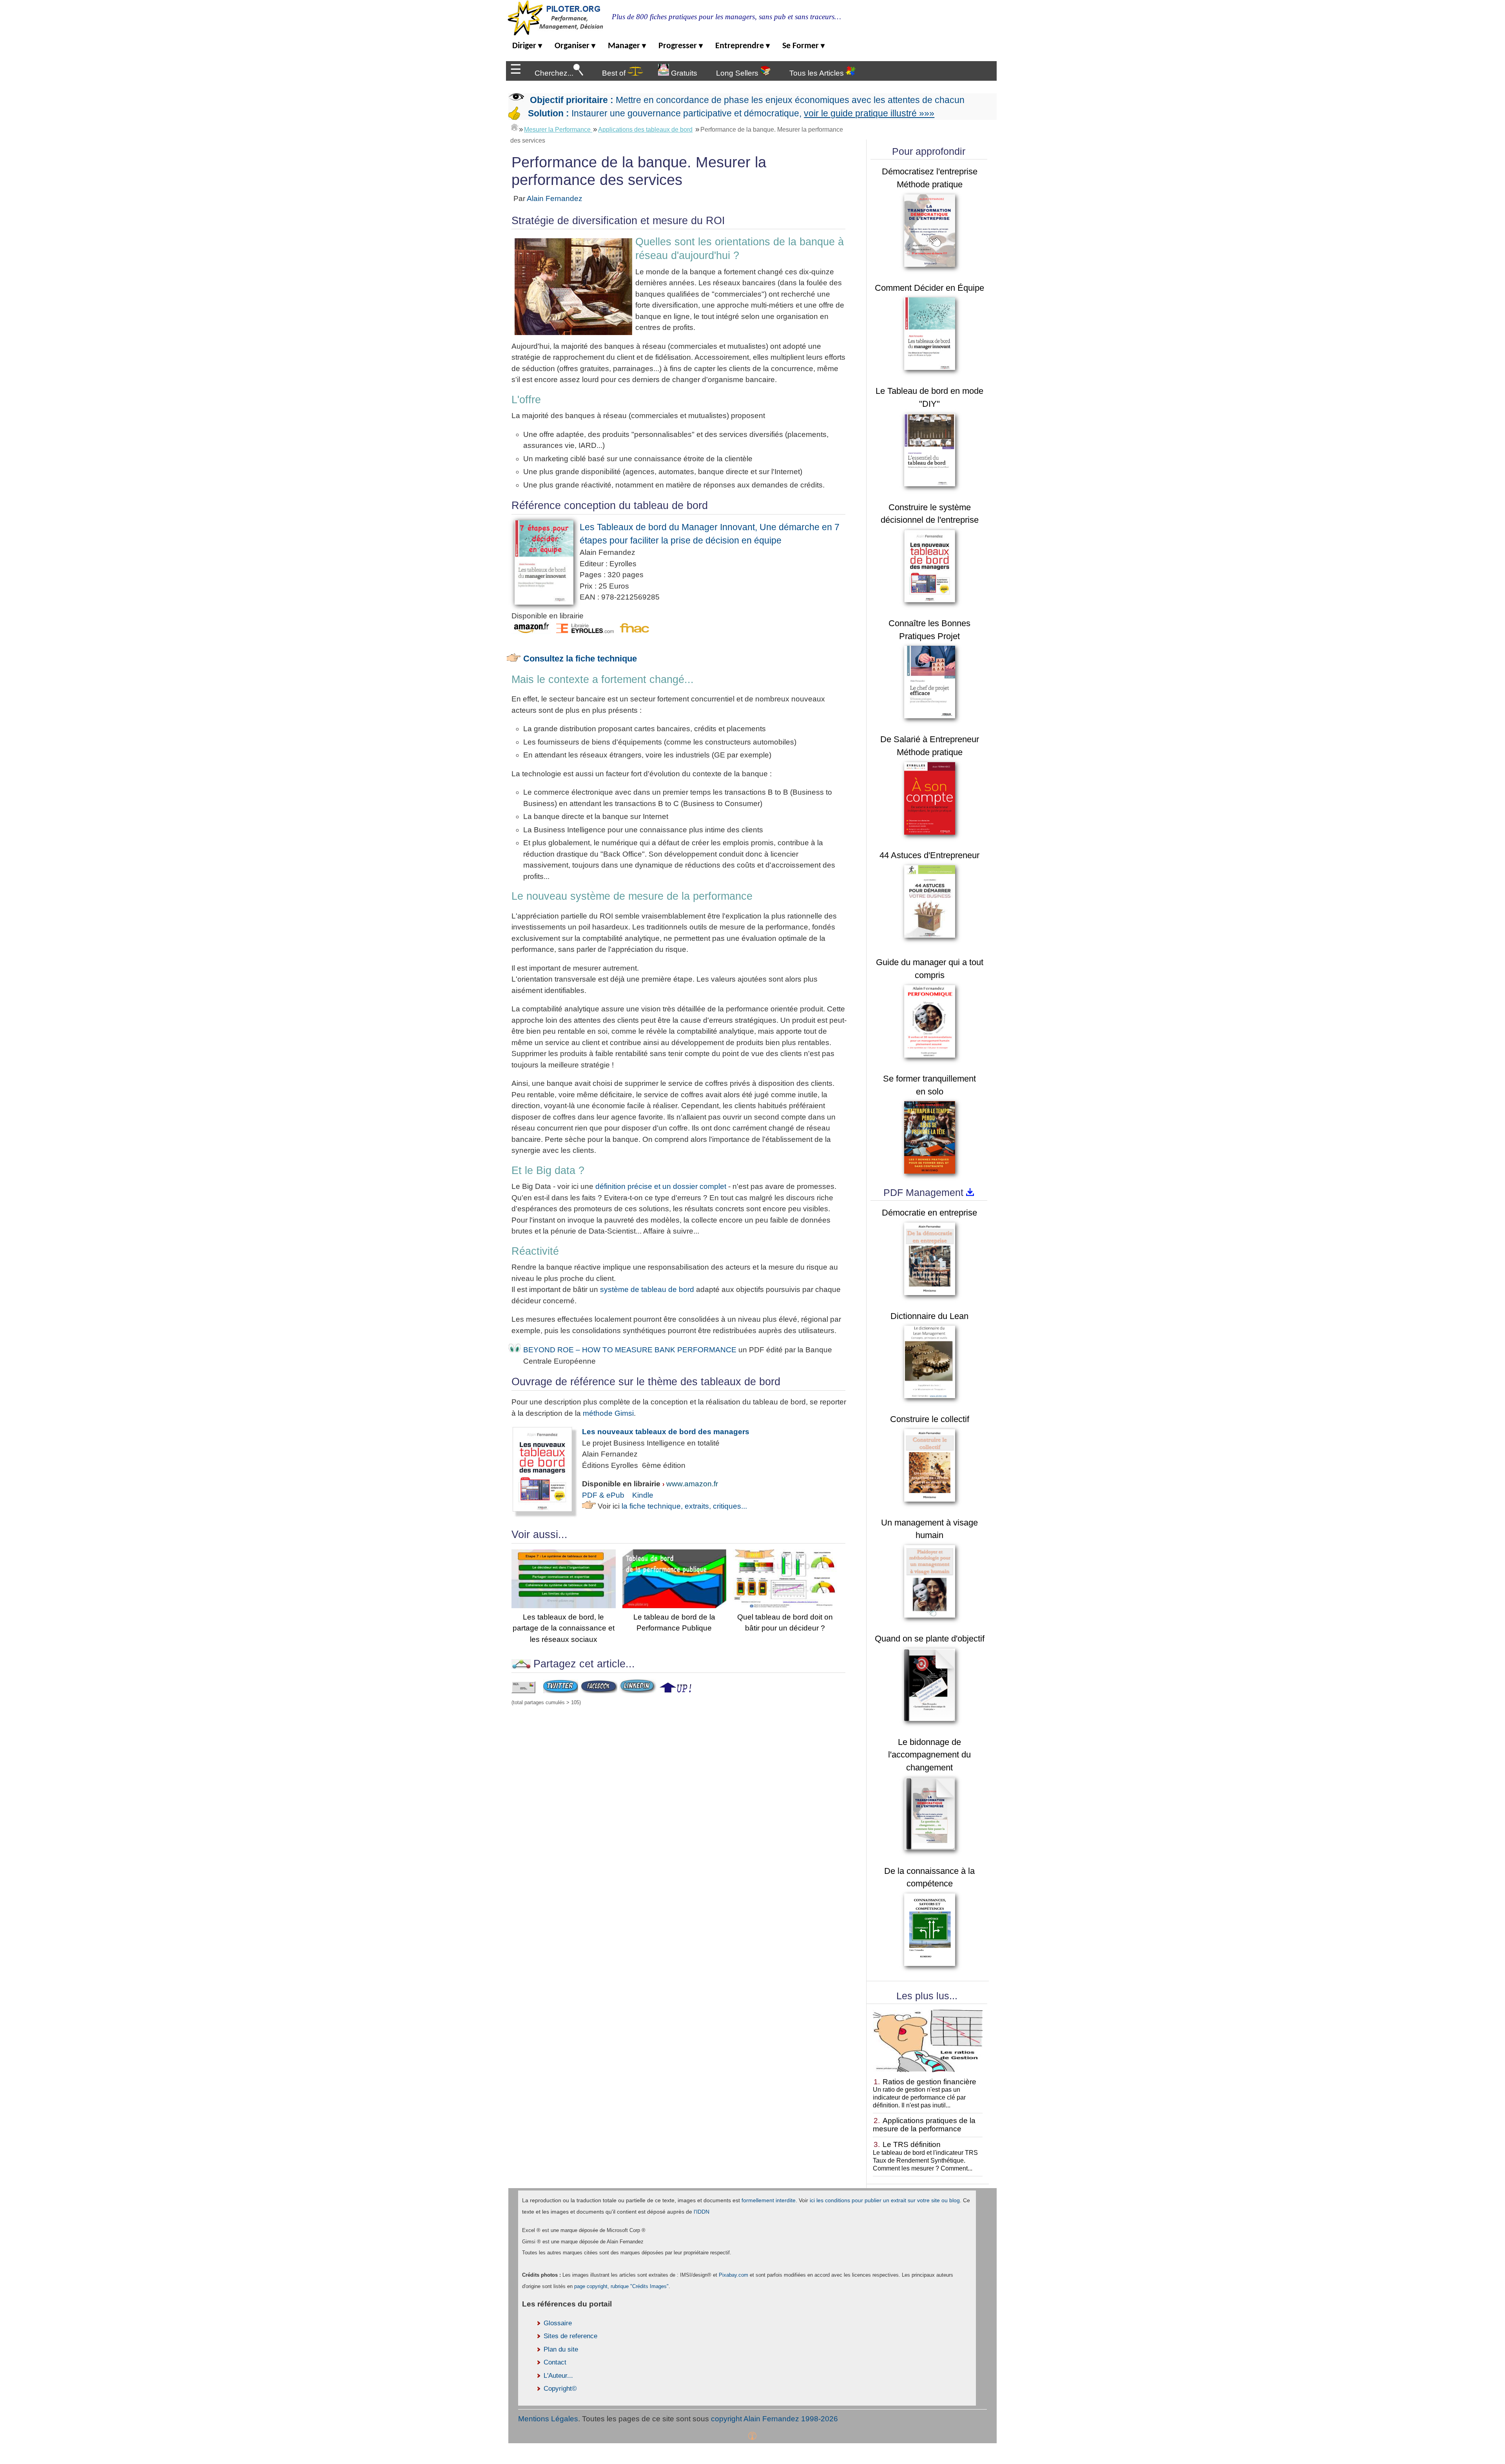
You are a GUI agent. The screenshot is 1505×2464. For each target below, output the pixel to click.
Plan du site (561, 2349)
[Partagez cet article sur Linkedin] (638, 1691)
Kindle (643, 1495)
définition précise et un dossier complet (661, 1186)
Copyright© (560, 2389)
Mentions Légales (548, 2419)
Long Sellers (738, 73)
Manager (627, 46)
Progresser (681, 46)
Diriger (527, 46)
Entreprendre (743, 46)
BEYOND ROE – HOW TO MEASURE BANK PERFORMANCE (630, 1350)
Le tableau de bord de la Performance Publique (674, 1622)
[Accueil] (515, 127)
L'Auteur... (558, 2376)
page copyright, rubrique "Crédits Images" (621, 2286)
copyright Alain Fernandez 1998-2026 (774, 2419)
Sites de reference (570, 2336)
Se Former (803, 46)
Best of (615, 73)
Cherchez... (554, 73)
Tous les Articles (818, 73)
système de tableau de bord (647, 1289)
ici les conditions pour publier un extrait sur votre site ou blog (885, 2200)
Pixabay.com (733, 2275)
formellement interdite (769, 2200)
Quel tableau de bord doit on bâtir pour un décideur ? (785, 1622)
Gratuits (683, 73)
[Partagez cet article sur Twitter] (561, 1691)
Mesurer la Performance (558, 130)
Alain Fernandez (555, 198)
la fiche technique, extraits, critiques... (684, 1506)
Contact (555, 2362)
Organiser (575, 46)
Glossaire (558, 2323)
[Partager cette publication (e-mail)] (523, 1691)
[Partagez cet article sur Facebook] (599, 1691)
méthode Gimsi (608, 1413)
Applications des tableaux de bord (645, 130)
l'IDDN (702, 2212)
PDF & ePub (603, 1495)
